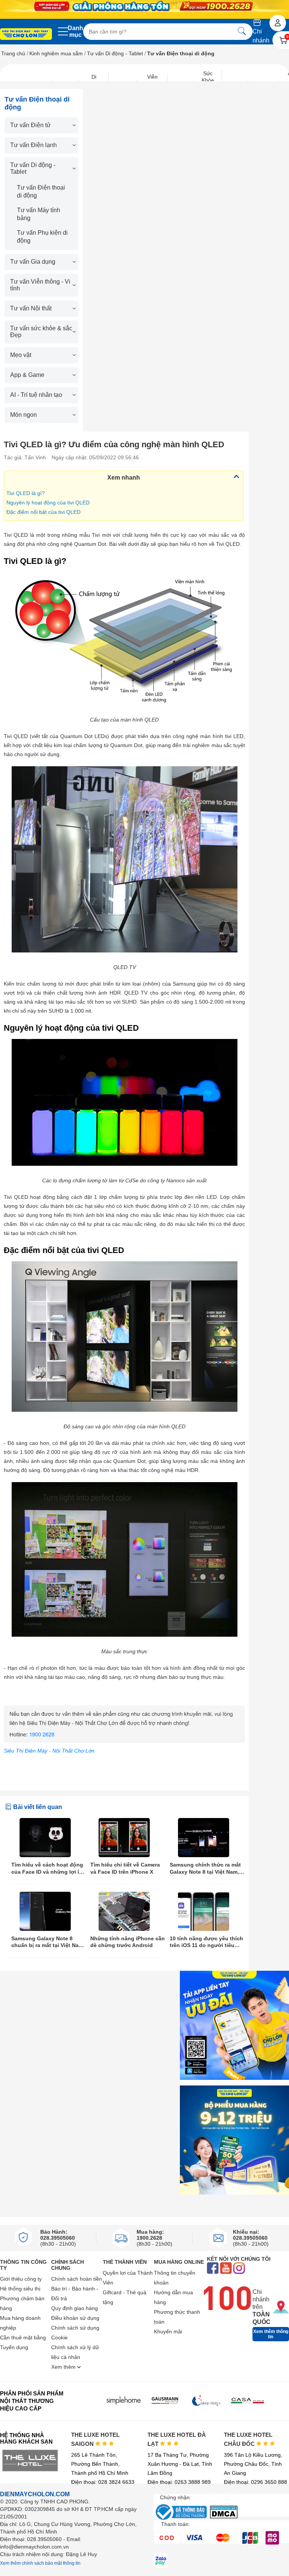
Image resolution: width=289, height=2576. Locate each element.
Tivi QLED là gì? (26, 493)
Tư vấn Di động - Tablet (115, 53)
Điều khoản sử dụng (75, 2318)
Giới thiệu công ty (21, 2279)
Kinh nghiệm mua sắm (56, 53)
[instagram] (239, 2269)
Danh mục (75, 31)
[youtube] (226, 2269)
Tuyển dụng (14, 2347)
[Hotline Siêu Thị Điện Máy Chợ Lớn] (124, 1741)
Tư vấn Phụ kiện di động (42, 237)
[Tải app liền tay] (234, 2025)
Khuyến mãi (168, 2331)
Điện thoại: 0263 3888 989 (179, 2482)
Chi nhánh (261, 36)
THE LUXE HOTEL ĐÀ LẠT (177, 2439)
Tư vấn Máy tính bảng (39, 214)
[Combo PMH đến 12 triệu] (234, 2140)
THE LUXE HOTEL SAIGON (95, 2439)
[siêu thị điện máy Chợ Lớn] (26, 35)
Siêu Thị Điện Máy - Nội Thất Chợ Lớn (49, 1751)
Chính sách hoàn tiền (77, 2279)
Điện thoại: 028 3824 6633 (103, 2482)
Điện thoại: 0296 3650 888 (256, 2482)
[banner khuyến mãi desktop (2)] (144, 6)
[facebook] (213, 2269)
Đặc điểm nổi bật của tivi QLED (43, 512)
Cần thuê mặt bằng (23, 2338)
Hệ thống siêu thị (20, 2289)
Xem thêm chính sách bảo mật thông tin (40, 2563)
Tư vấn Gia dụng (33, 262)
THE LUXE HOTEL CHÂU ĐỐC (248, 2439)
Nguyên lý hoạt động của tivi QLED (48, 503)
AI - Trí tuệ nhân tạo (36, 395)
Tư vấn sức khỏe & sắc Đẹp (41, 332)
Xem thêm (64, 2367)
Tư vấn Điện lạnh (33, 145)
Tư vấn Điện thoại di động (41, 191)
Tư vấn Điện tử (30, 125)
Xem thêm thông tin (271, 2334)
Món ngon (24, 415)
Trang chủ (13, 53)
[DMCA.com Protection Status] (224, 2516)
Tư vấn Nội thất (31, 308)
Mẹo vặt (21, 355)
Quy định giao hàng (75, 2308)
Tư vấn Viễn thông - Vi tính (40, 285)
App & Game (27, 375)
